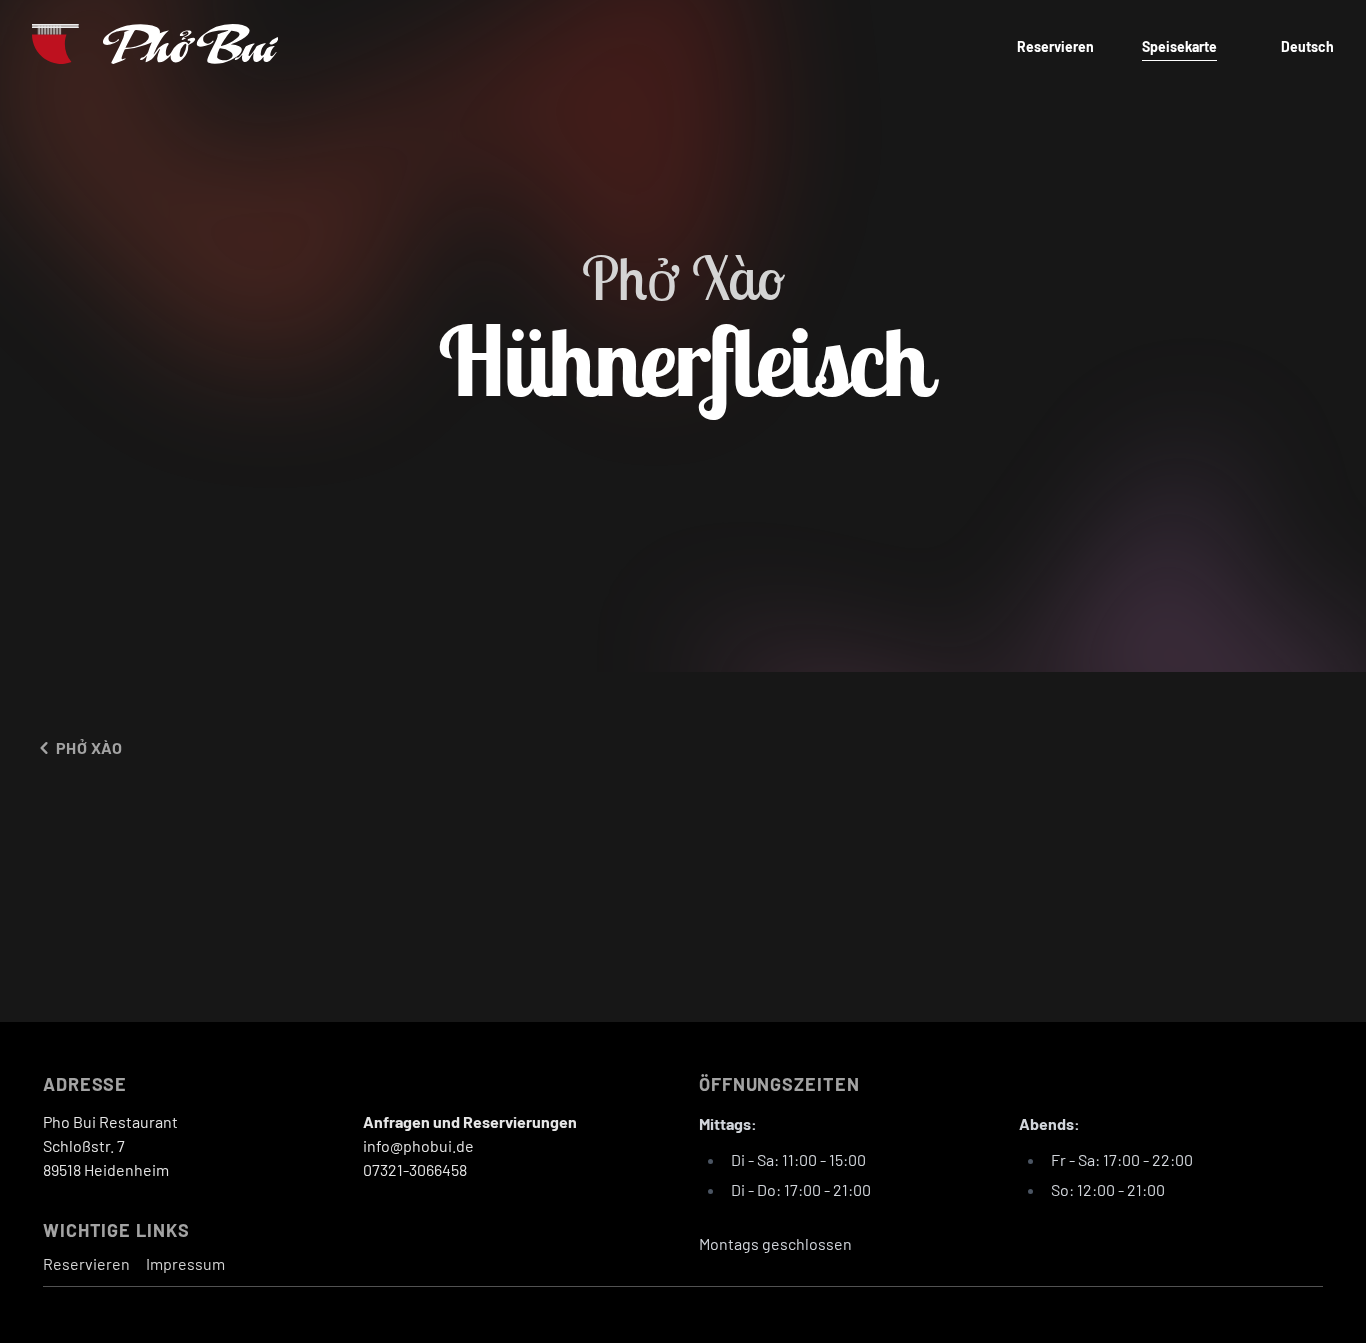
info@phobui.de (418, 1145)
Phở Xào (89, 747)
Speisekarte (1179, 46)
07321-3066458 (415, 1169)
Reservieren (1055, 46)
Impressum (185, 1263)
